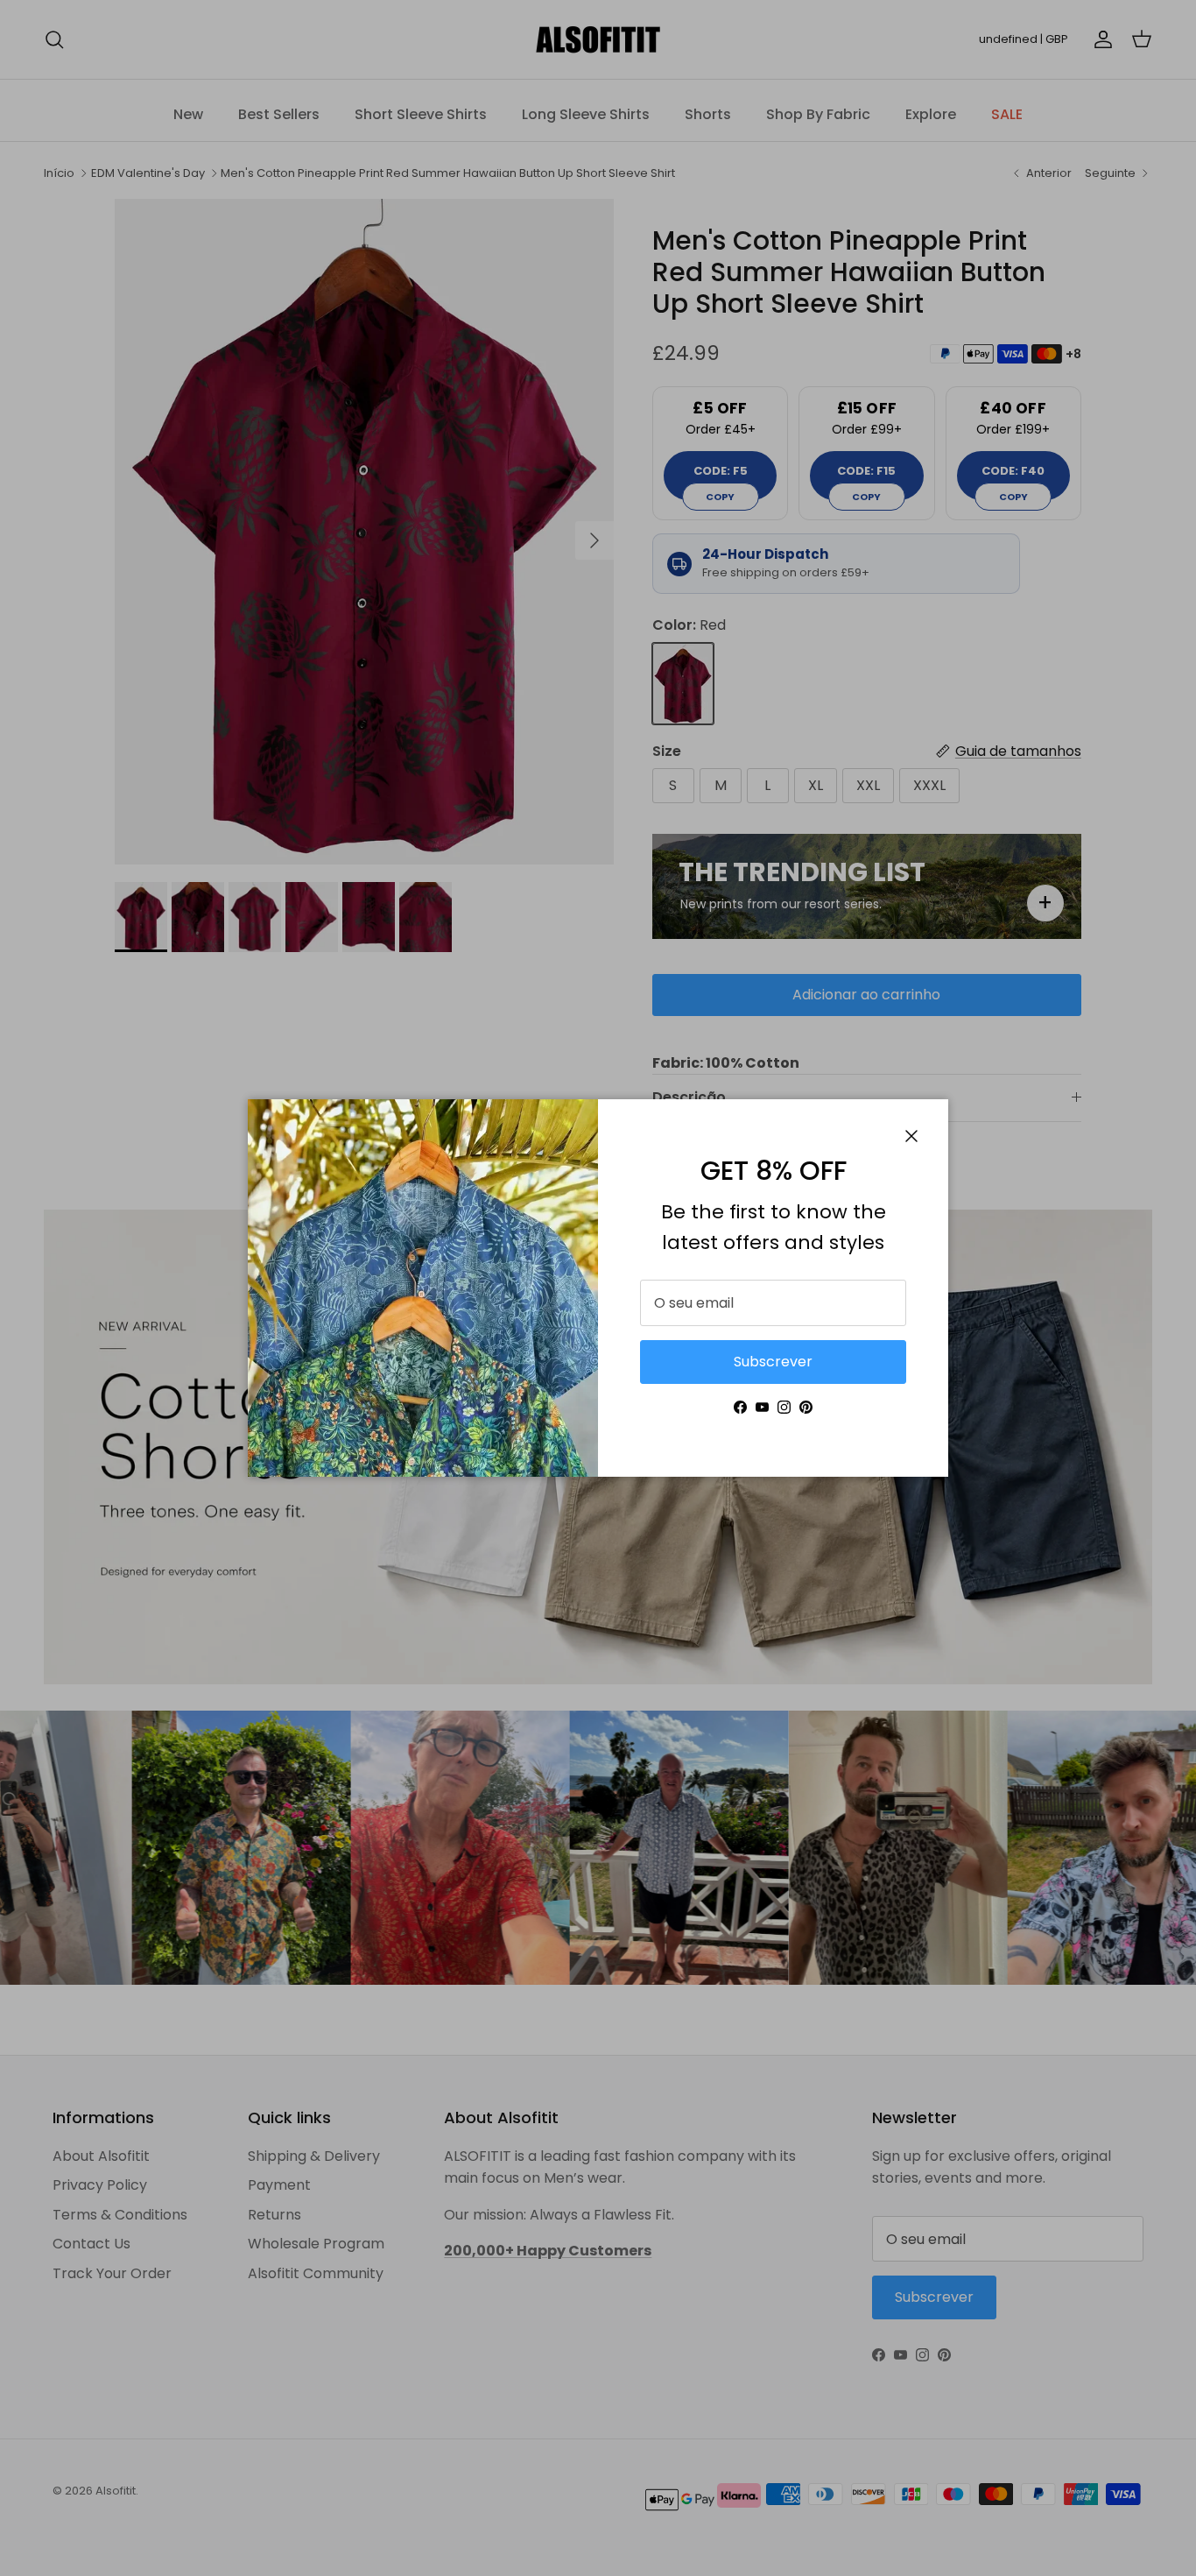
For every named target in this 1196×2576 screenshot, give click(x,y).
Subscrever (773, 1362)
